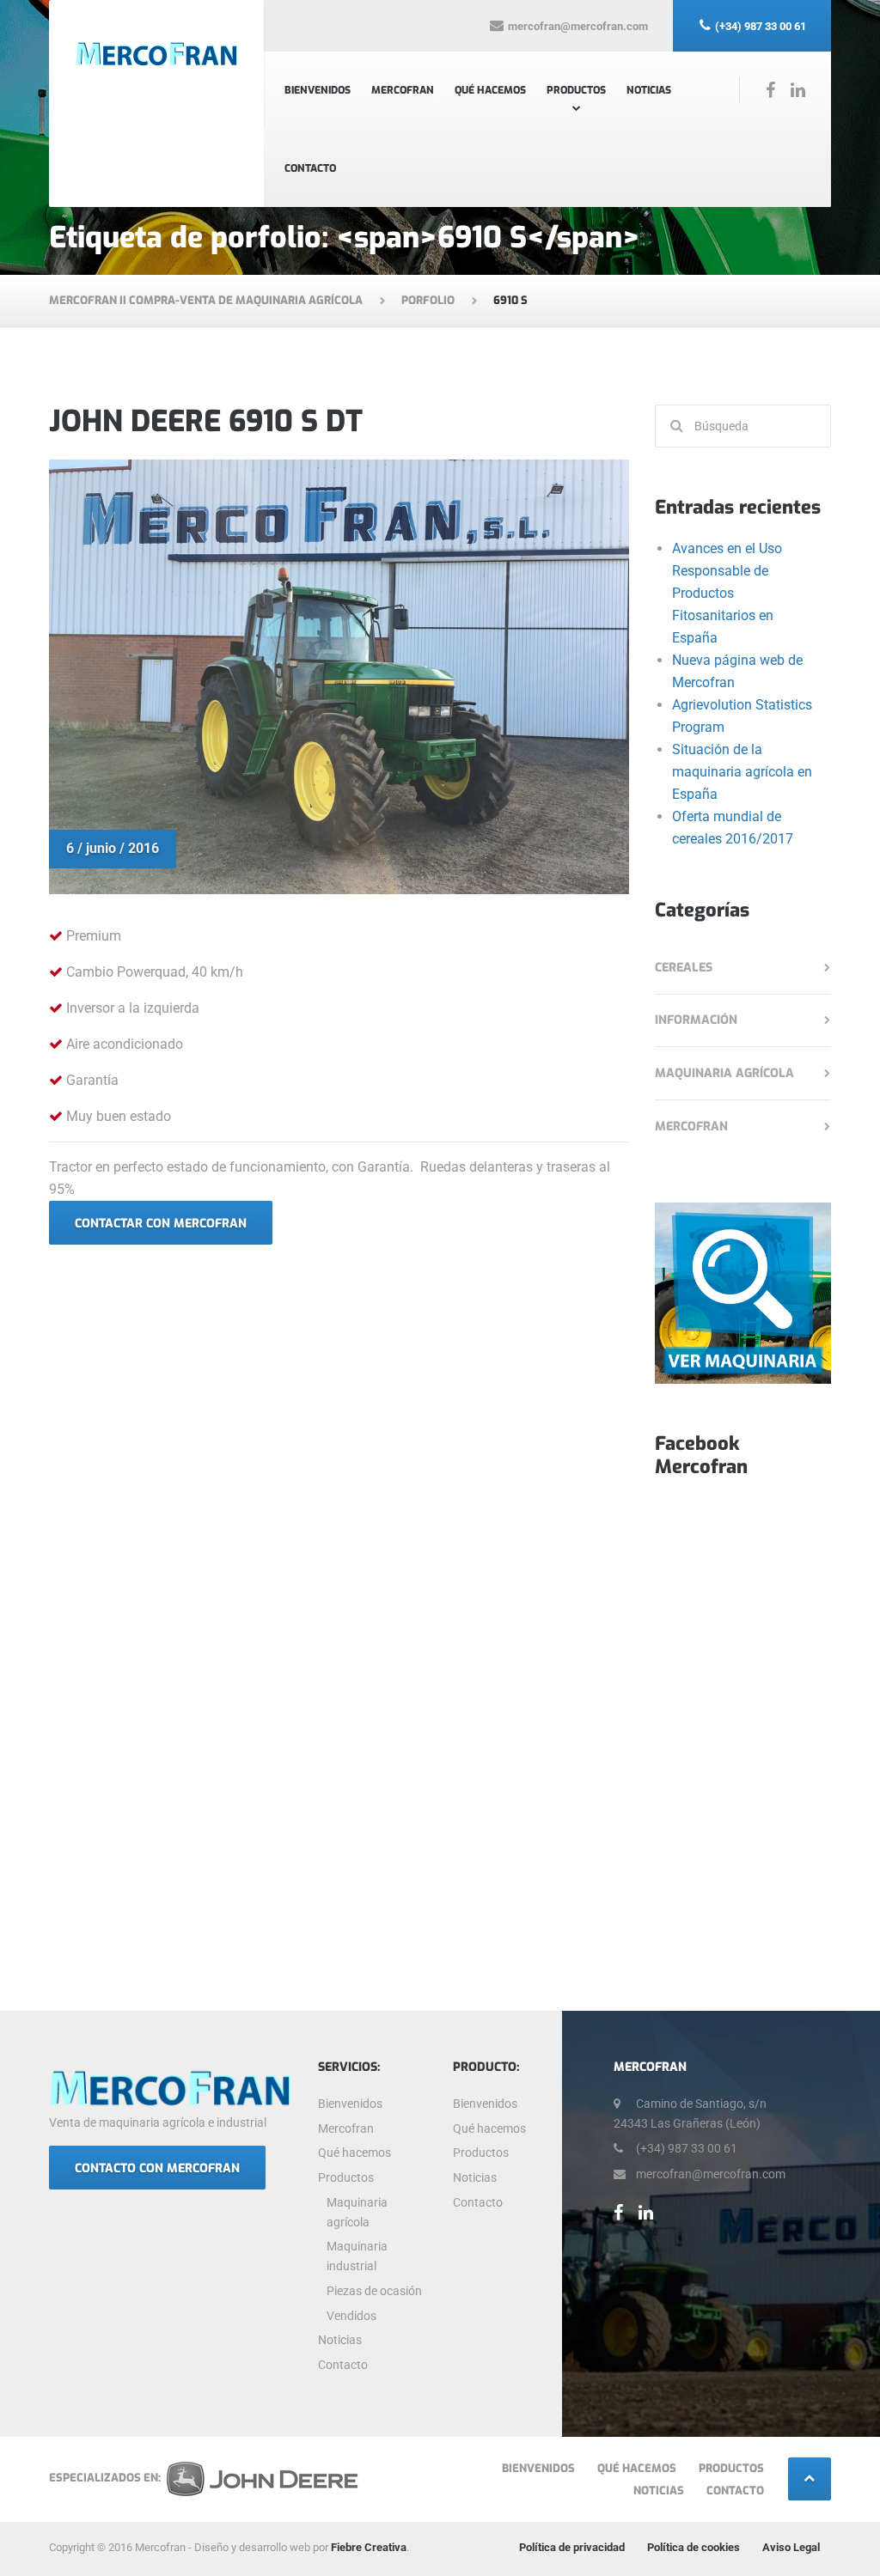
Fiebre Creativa (369, 2547)
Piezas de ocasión (374, 2291)
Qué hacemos (490, 90)
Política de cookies (694, 2547)
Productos (576, 90)
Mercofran (403, 90)
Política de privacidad (572, 2547)
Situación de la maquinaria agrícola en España (742, 772)
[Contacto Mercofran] (743, 1292)
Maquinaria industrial (357, 2256)
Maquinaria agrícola (724, 1073)
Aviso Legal (791, 2547)
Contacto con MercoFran (157, 2168)
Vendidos (351, 2316)
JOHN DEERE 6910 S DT (206, 421)
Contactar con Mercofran (161, 1224)
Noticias (649, 90)
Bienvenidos (318, 90)
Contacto (310, 168)
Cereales (684, 968)
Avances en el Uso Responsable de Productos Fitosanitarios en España (727, 593)
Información (696, 1020)
